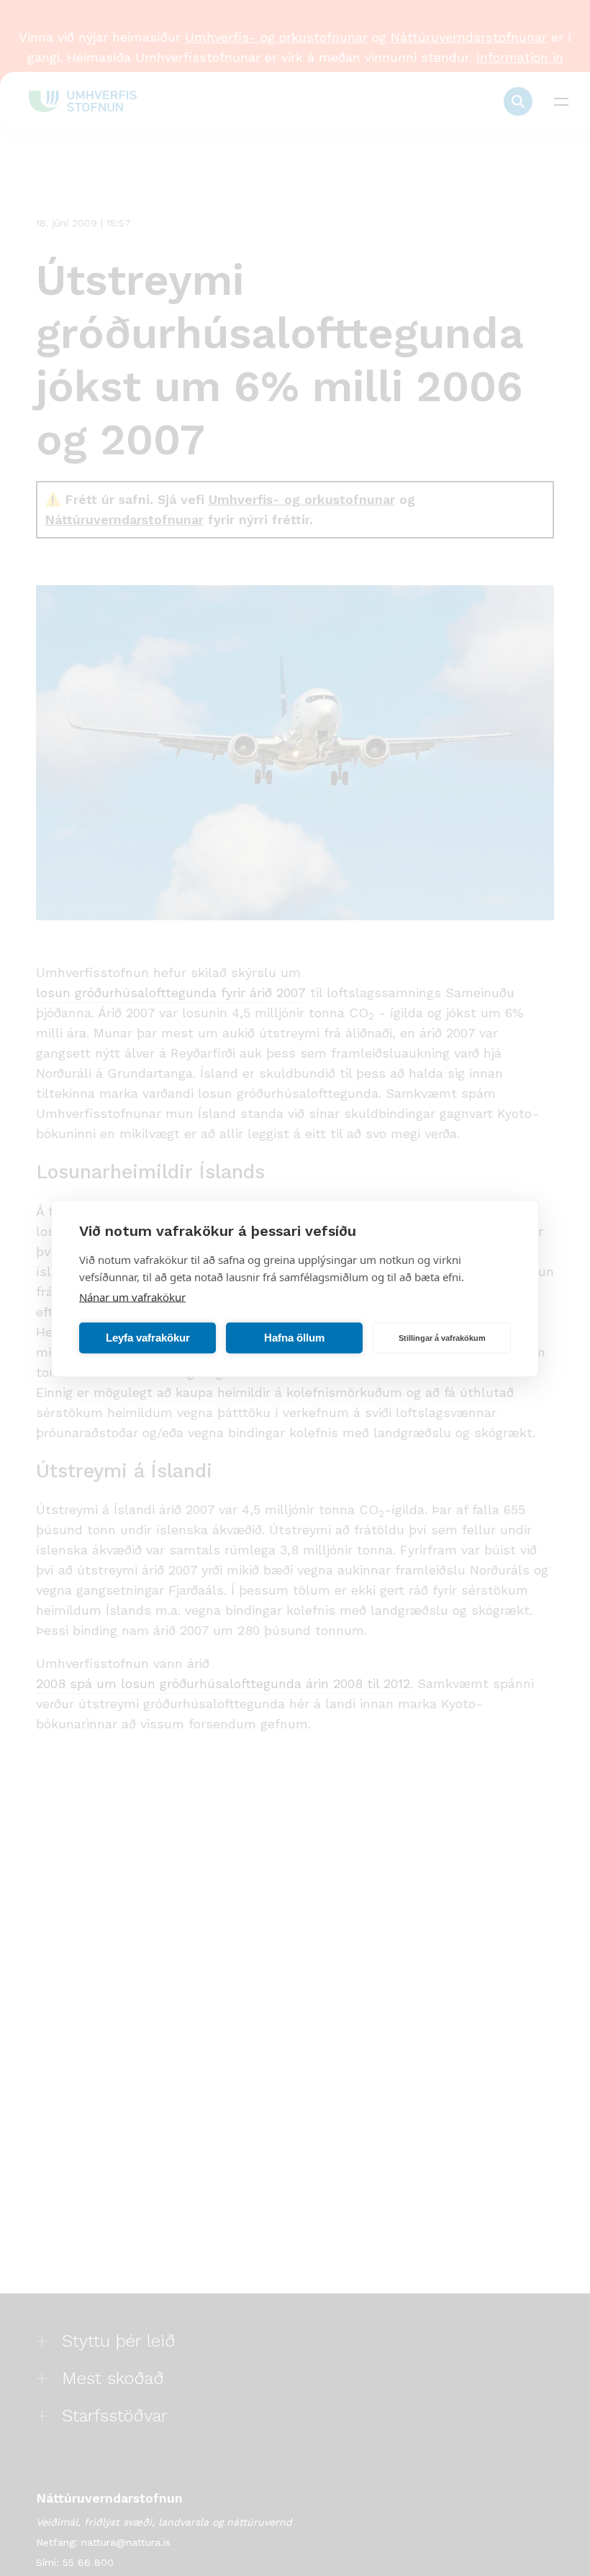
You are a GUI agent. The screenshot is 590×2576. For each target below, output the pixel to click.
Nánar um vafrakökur (132, 1296)
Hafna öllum (294, 1338)
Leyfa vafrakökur (148, 1338)
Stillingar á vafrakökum (442, 1338)
